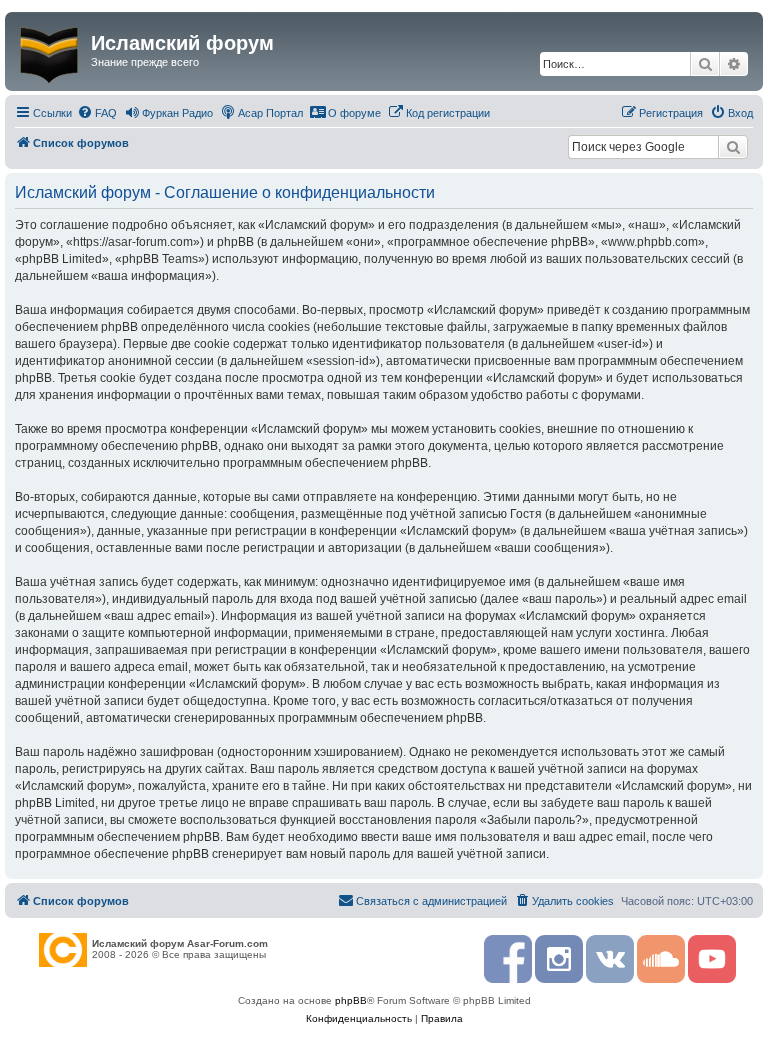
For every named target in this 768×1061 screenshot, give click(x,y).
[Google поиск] (733, 147)
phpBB (351, 1000)
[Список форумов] (50, 51)
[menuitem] (97, 113)
